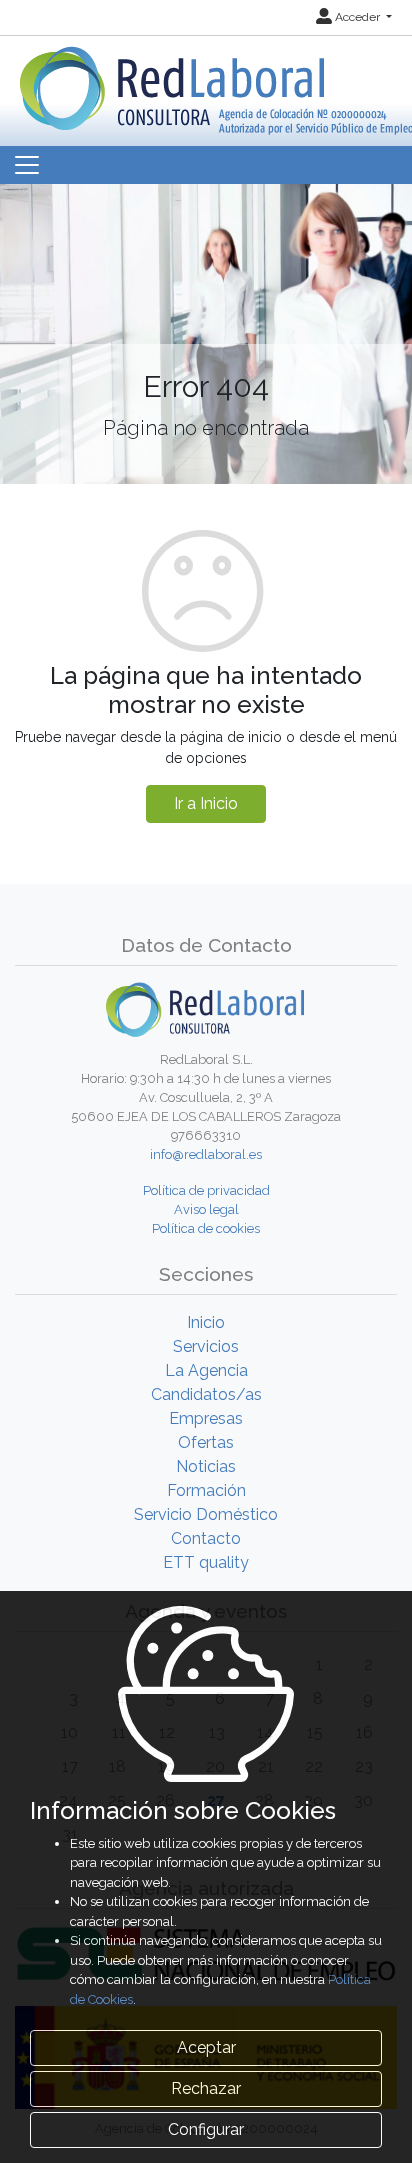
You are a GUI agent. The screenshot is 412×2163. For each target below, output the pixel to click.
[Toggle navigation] (27, 165)
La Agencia (206, 1370)
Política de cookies (206, 1228)
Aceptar (206, 2047)
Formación (206, 1490)
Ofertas (206, 1442)
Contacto (206, 1538)
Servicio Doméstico (206, 1514)
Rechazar (206, 2088)
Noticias (206, 1466)
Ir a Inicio (206, 803)
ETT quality (206, 1562)
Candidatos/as (206, 1394)
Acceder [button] (357, 17)
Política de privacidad (206, 1190)
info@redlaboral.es (206, 1154)
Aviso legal (206, 1209)
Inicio (206, 1322)
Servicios (206, 1346)
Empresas (206, 1418)
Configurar (206, 2129)
